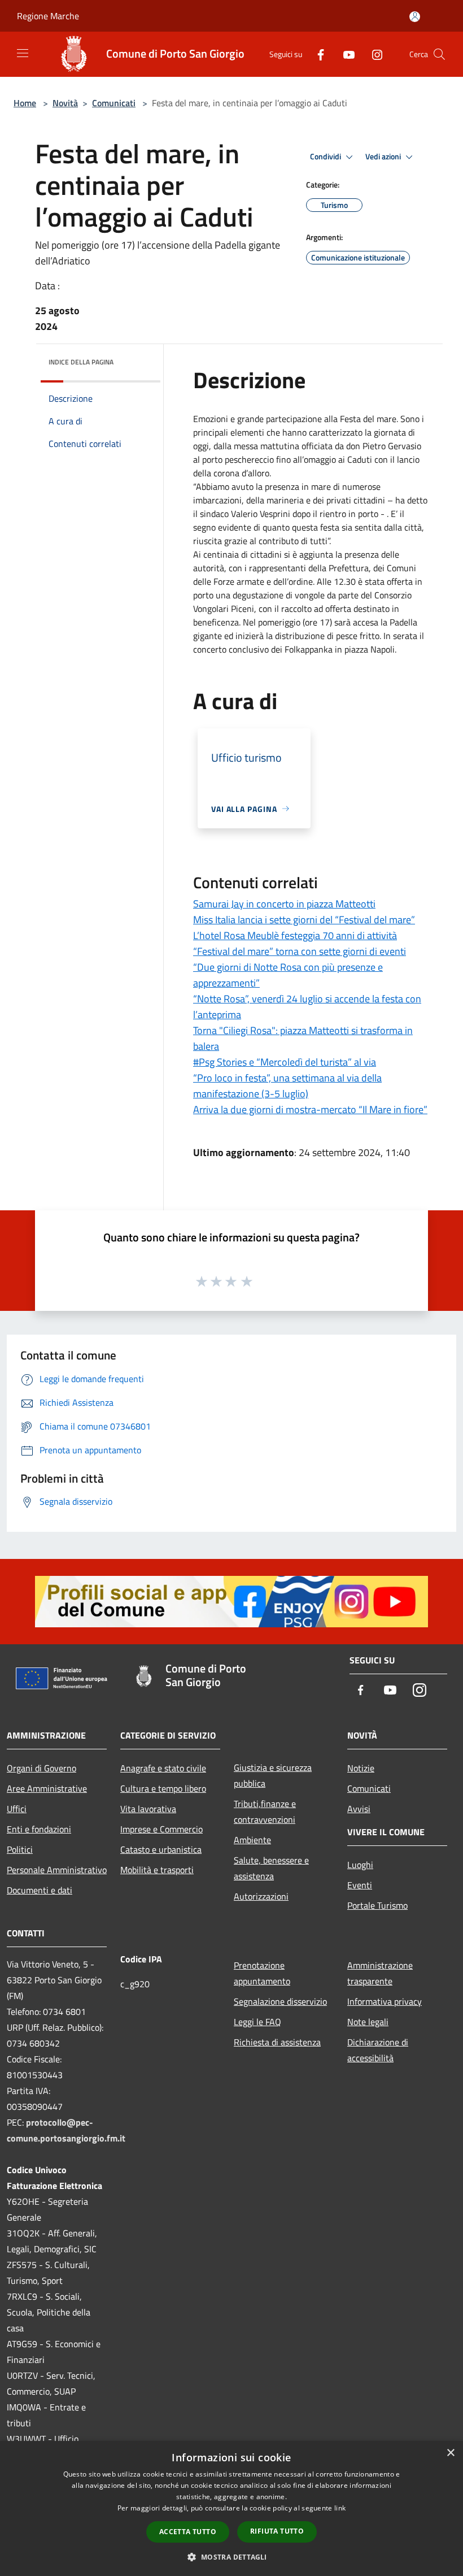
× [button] (450, 2453)
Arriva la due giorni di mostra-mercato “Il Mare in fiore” (310, 1109)
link (340, 2508)
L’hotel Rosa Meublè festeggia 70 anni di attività (295, 935)
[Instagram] (373, 54)
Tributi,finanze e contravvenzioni (265, 1812)
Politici (20, 1849)
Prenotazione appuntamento (262, 1973)
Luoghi (360, 1865)
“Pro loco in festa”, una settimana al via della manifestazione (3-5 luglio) (287, 1086)
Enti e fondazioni (39, 1829)
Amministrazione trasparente (380, 1973)
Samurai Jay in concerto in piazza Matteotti (284, 904)
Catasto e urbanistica (161, 1849)
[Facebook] (316, 54)
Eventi (360, 1885)
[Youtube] (344, 54)
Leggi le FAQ (257, 2022)
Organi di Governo (42, 1768)
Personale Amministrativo (57, 1870)
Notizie (361, 1768)
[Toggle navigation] (23, 53)
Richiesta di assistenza (277, 2042)
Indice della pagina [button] (81, 362)
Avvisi (359, 1809)
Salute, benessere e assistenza (271, 1868)
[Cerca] (439, 54)
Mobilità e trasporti (157, 1870)
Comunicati (114, 103)
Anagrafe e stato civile (163, 1768)
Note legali (368, 2022)
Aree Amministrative (47, 1788)
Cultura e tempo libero (163, 1788)
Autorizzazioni (261, 1896)
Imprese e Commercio (161, 1829)
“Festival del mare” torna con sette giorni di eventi (300, 951)
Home (25, 103)
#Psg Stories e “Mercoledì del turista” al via (285, 1062)
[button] (231, 2557)
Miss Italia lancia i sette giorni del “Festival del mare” (304, 920)
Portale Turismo (377, 1905)
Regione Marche (48, 16)
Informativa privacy (385, 2001)
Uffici (17, 1809)
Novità (65, 103)
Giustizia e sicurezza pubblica (273, 1775)
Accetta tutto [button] (188, 2532)
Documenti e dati (40, 1890)
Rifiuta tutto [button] (277, 2531)
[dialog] (231, 2508)
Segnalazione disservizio (280, 2001)
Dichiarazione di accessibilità (378, 2050)
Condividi (326, 157)
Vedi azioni (384, 157)
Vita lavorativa (148, 1809)
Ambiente (252, 1840)
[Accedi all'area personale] (415, 17)
